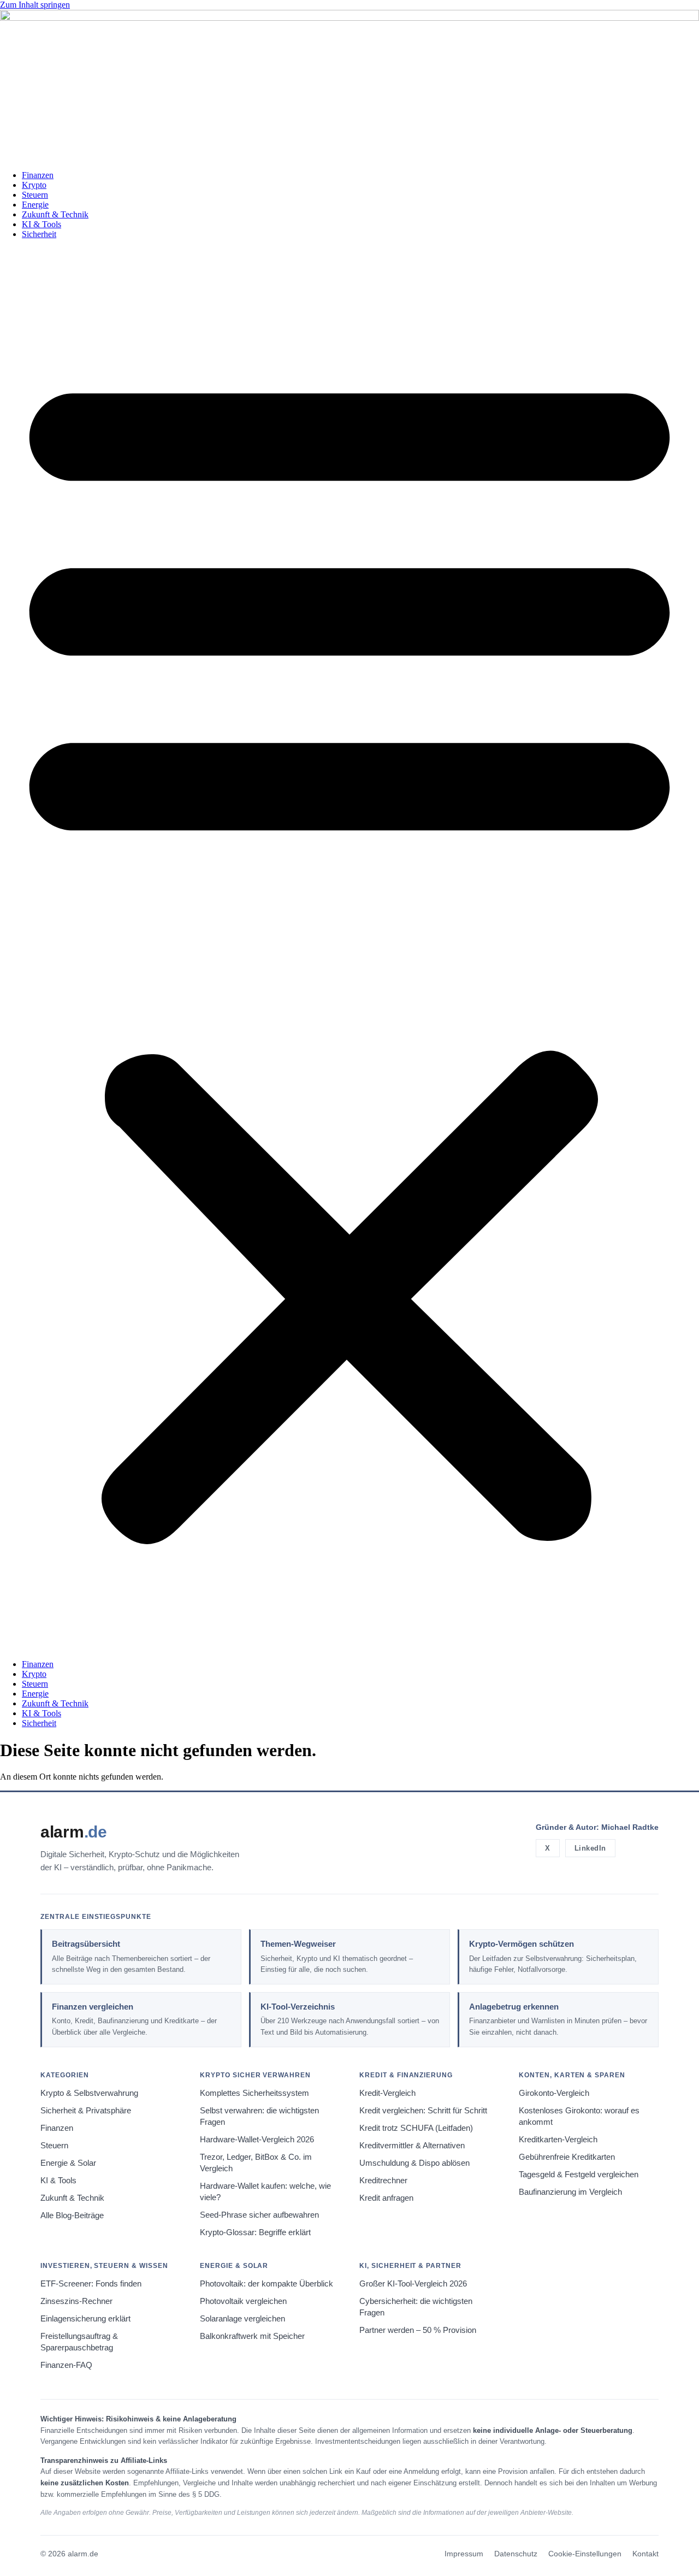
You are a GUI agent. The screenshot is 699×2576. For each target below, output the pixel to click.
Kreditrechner (383, 2181)
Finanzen (38, 175)
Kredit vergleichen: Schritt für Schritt (423, 2111)
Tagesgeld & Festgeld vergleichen (579, 2175)
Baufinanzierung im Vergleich (570, 2192)
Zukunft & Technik (55, 214)
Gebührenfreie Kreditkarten (567, 2157)
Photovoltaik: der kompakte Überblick (266, 2284)
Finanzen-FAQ (66, 2365)
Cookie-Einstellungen (585, 2554)
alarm (74, 1832)
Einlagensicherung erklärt (85, 2319)
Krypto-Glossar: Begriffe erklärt (255, 2232)
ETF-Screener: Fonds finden (91, 2284)
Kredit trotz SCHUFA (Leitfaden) (416, 2128)
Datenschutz (516, 2554)
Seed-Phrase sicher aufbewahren (259, 2215)
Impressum (464, 2554)
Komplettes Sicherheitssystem (254, 2093)
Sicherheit (39, 234)
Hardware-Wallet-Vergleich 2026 (257, 2140)
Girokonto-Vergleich (554, 2093)
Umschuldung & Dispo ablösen (414, 2163)
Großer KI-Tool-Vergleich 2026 (413, 2284)
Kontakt (645, 2554)
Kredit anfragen (386, 2198)
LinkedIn (590, 1848)
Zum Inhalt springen (35, 5)
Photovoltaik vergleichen (243, 2301)
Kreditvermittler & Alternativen (412, 2146)
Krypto (34, 185)
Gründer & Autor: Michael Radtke (597, 1827)
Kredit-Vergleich (387, 2093)
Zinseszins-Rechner (76, 2301)
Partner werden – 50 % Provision (418, 2330)
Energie (35, 205)
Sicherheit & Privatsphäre (86, 2111)
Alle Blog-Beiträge (72, 2215)
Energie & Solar (68, 2163)
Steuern (35, 195)
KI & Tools (42, 224)
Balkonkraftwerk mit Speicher (252, 2336)
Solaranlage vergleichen (242, 2319)
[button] (349, 949)
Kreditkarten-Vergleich (558, 2140)
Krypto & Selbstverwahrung (89, 2093)
